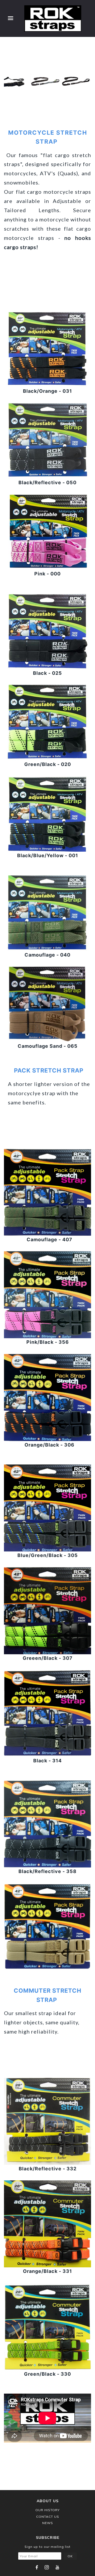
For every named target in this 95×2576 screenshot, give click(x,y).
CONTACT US (48, 2517)
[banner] (53, 18)
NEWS (48, 2523)
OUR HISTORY (47, 2510)
